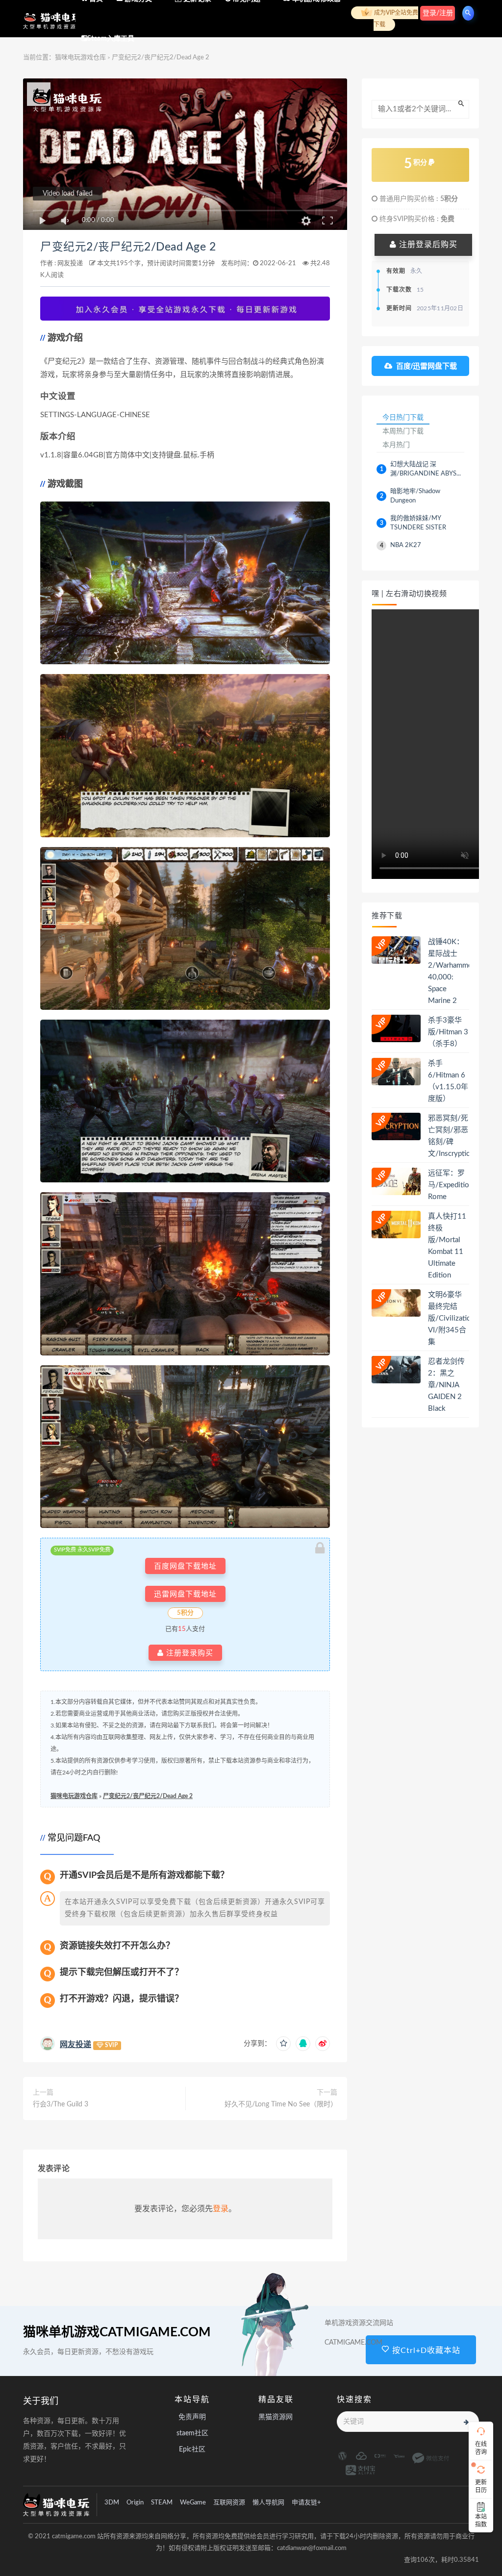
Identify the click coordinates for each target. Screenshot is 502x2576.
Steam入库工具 (111, 39)
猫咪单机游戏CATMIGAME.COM (117, 2332)
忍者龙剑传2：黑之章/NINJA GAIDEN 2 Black (446, 1385)
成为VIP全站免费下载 (395, 19)
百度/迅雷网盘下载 (427, 366)
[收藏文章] (283, 2044)
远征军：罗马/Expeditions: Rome (453, 1185)
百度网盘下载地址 (185, 1566)
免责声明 (192, 2417)
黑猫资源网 (276, 2417)
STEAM (162, 2503)
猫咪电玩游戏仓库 (74, 1796)
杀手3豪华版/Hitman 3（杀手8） (448, 1032)
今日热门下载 (403, 417)
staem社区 (192, 2433)
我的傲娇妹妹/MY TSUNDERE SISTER (418, 523)
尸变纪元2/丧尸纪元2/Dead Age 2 (128, 247)
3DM (112, 2503)
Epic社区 (192, 2450)
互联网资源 (229, 2503)
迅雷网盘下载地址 (185, 1594)
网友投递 (70, 263)
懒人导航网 (268, 2503)
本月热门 (396, 445)
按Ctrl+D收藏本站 (425, 2351)
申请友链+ (306, 2503)
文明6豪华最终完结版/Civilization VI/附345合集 (452, 1318)
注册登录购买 (188, 1653)
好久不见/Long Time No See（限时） (281, 2104)
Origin (135, 2503)
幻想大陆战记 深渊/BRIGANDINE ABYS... (426, 469)
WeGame (193, 2503)
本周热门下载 (403, 431)
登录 (221, 2209)
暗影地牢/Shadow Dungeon (415, 496)
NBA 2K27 (406, 545)
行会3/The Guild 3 (61, 2104)
